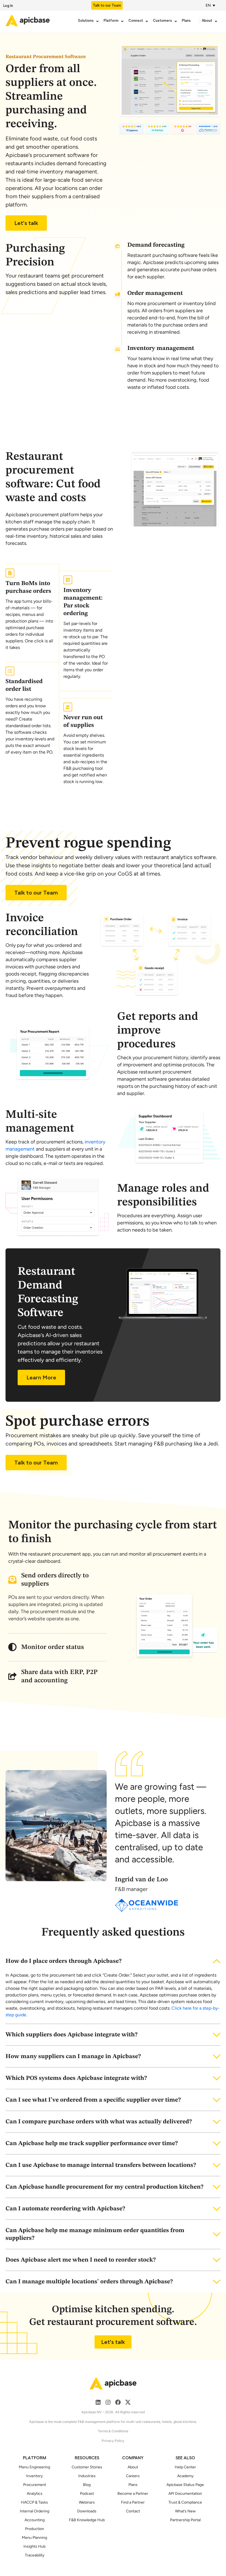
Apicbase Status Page (185, 2485)
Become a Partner (133, 2494)
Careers (133, 2476)
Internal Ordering (35, 2511)
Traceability (35, 2555)
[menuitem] (209, 5)
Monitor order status (53, 1647)
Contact (133, 2511)
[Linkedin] (98, 2402)
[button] (57, 1580)
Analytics (35, 2494)
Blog (87, 2485)
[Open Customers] (176, 21)
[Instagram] (108, 2402)
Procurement (35, 2485)
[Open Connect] (147, 21)
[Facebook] (118, 2402)
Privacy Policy (113, 2441)
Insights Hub (34, 2546)
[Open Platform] (122, 21)
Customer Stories (87, 2467)
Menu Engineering (34, 2467)
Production (35, 2529)
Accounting (35, 2520)
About (133, 2467)
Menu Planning (34, 2538)
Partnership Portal (185, 2520)
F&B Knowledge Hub (87, 2520)
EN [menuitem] (208, 5)
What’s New (185, 2511)
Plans (133, 2485)
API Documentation (185, 2494)
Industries (87, 2476)
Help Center (185, 2467)
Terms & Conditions (113, 2431)
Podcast (87, 2494)
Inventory (34, 2476)
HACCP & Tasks (34, 2502)
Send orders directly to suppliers (55, 1580)
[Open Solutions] (97, 21)
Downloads (87, 2511)
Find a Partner (133, 2502)
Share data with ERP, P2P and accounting (59, 1676)
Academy (185, 2476)
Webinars (87, 2502)
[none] (212, 5)
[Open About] (216, 21)
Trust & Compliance (185, 2502)
